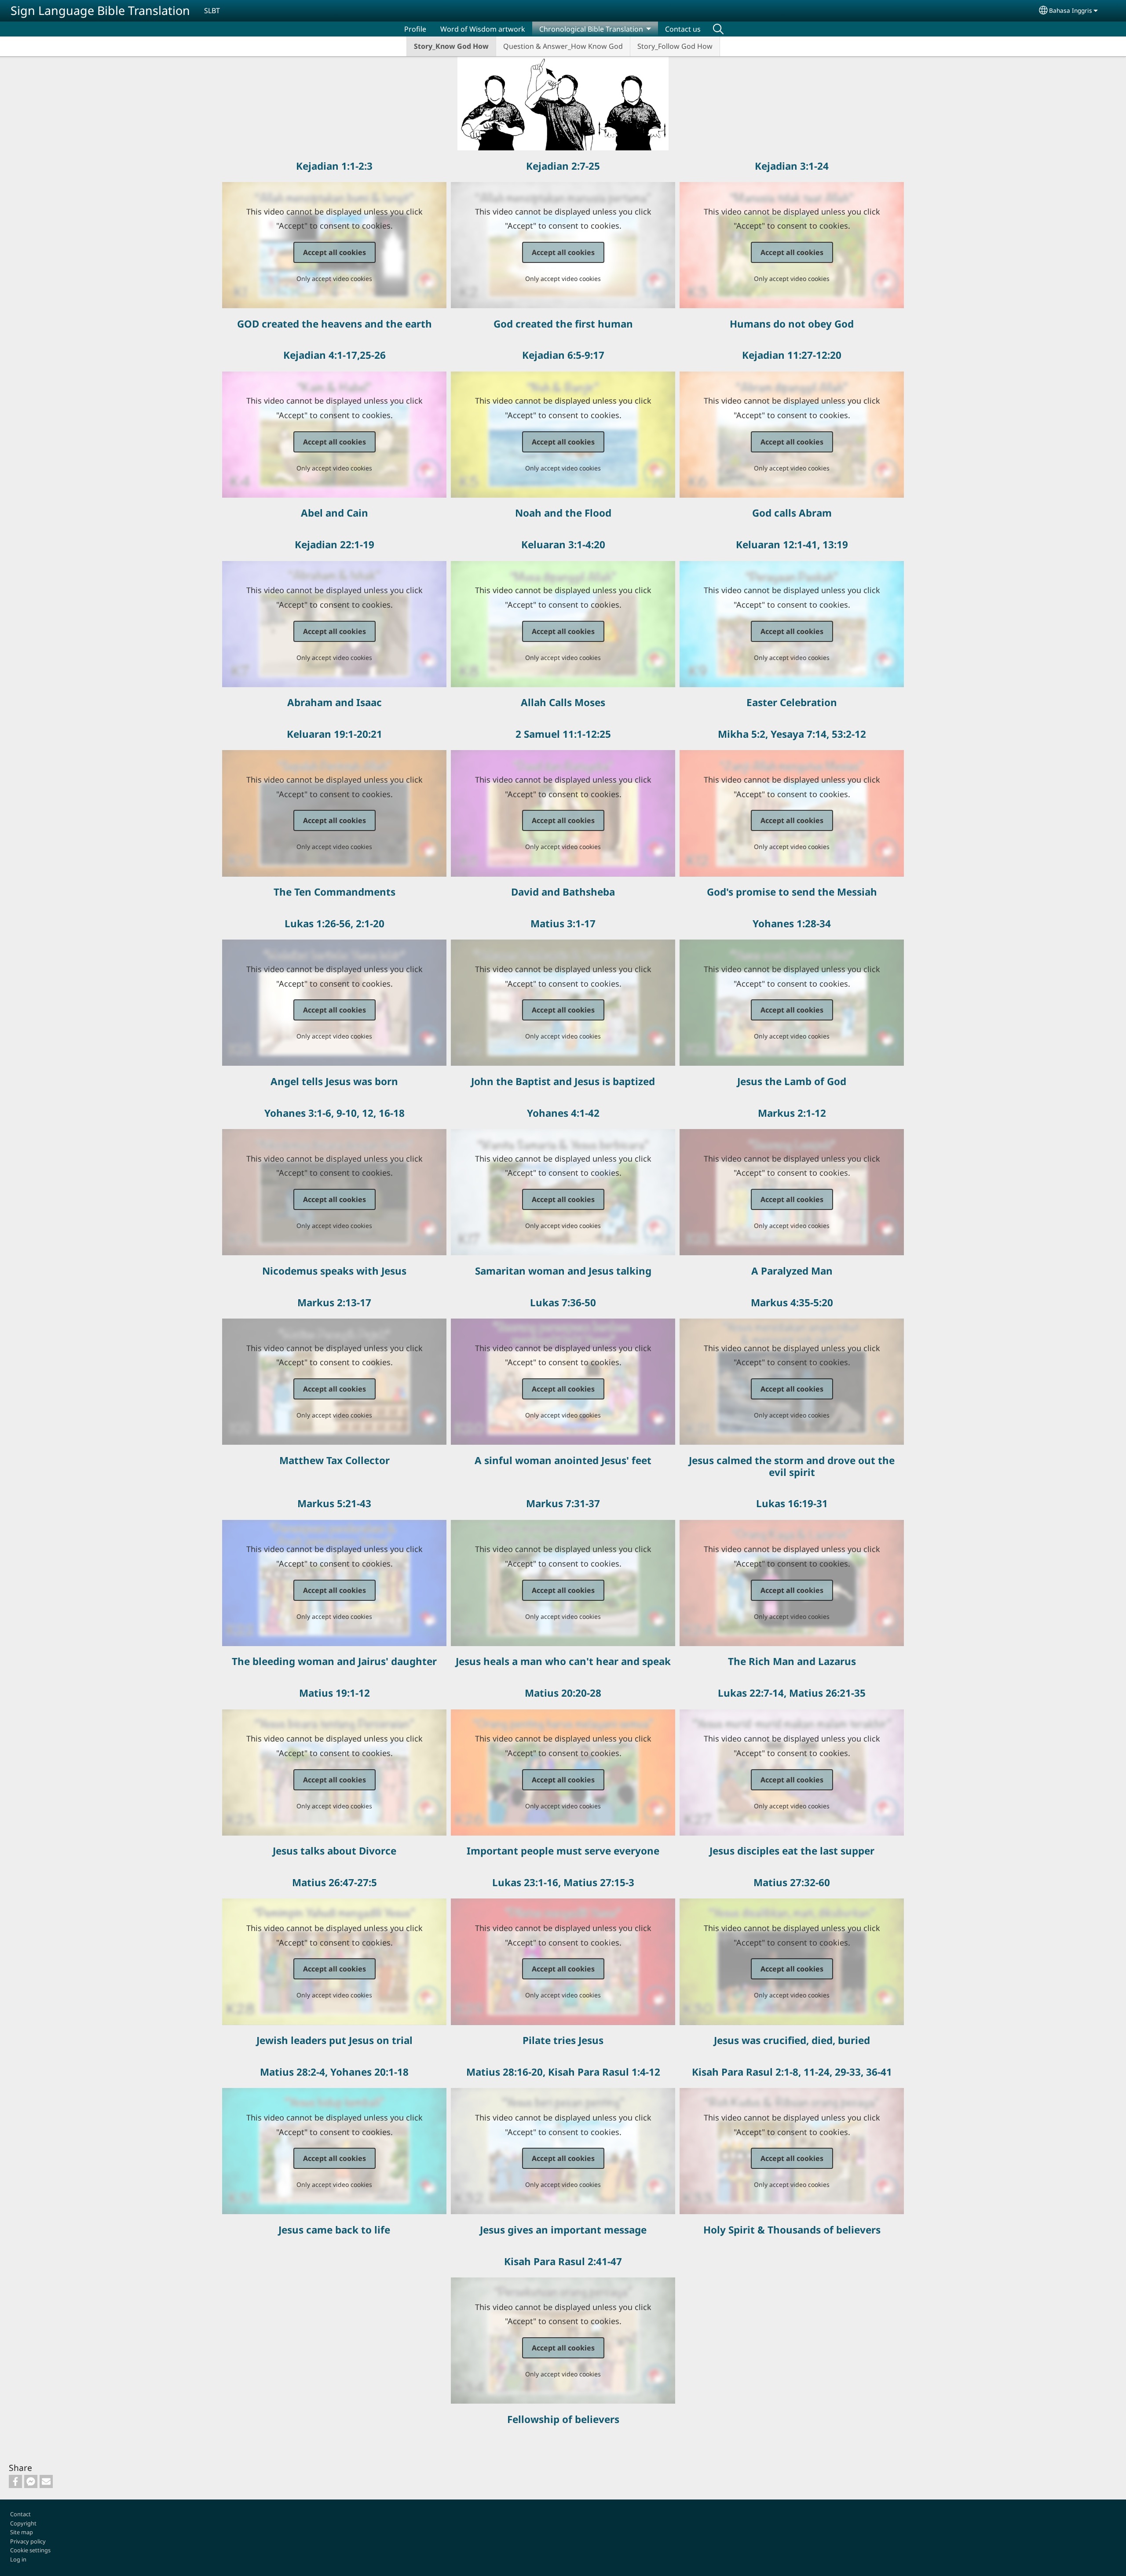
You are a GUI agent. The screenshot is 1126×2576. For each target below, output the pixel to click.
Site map (22, 2532)
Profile (415, 29)
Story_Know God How (451, 46)
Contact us (683, 29)
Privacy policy (28, 2541)
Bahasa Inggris (1071, 10)
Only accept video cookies (334, 279)
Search (718, 29)
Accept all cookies (335, 252)
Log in (18, 2559)
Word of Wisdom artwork (483, 29)
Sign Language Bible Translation (100, 10)
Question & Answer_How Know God (563, 46)
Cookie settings (30, 2550)
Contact (20, 2514)
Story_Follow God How (675, 46)
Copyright (23, 2523)
